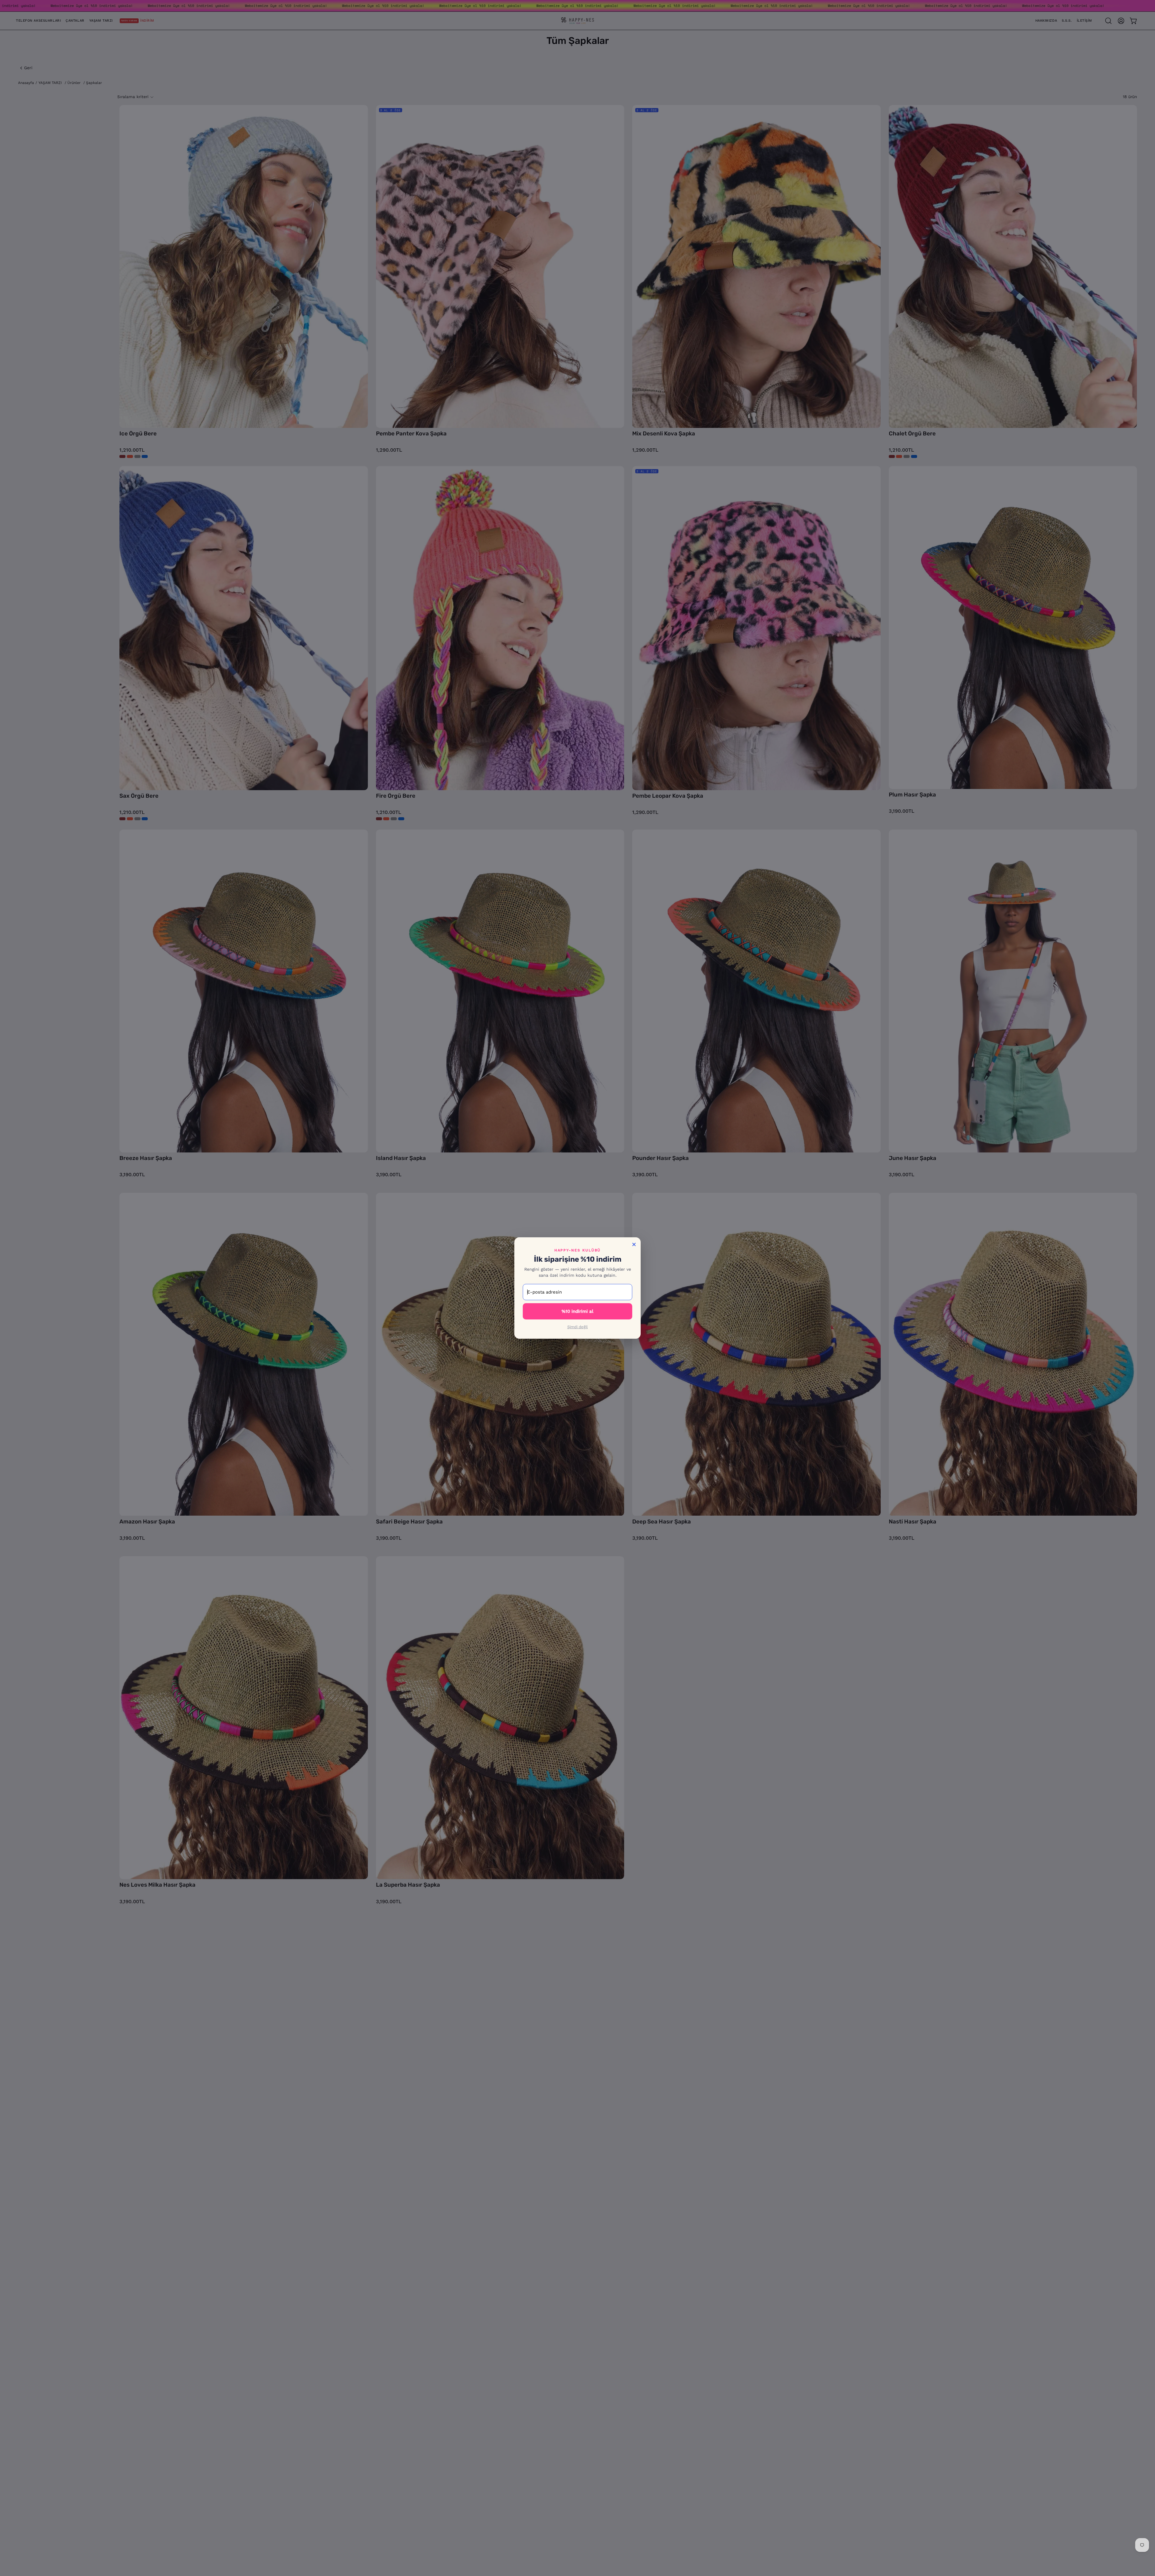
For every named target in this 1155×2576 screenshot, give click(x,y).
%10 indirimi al (577, 1311)
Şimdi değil (577, 1327)
